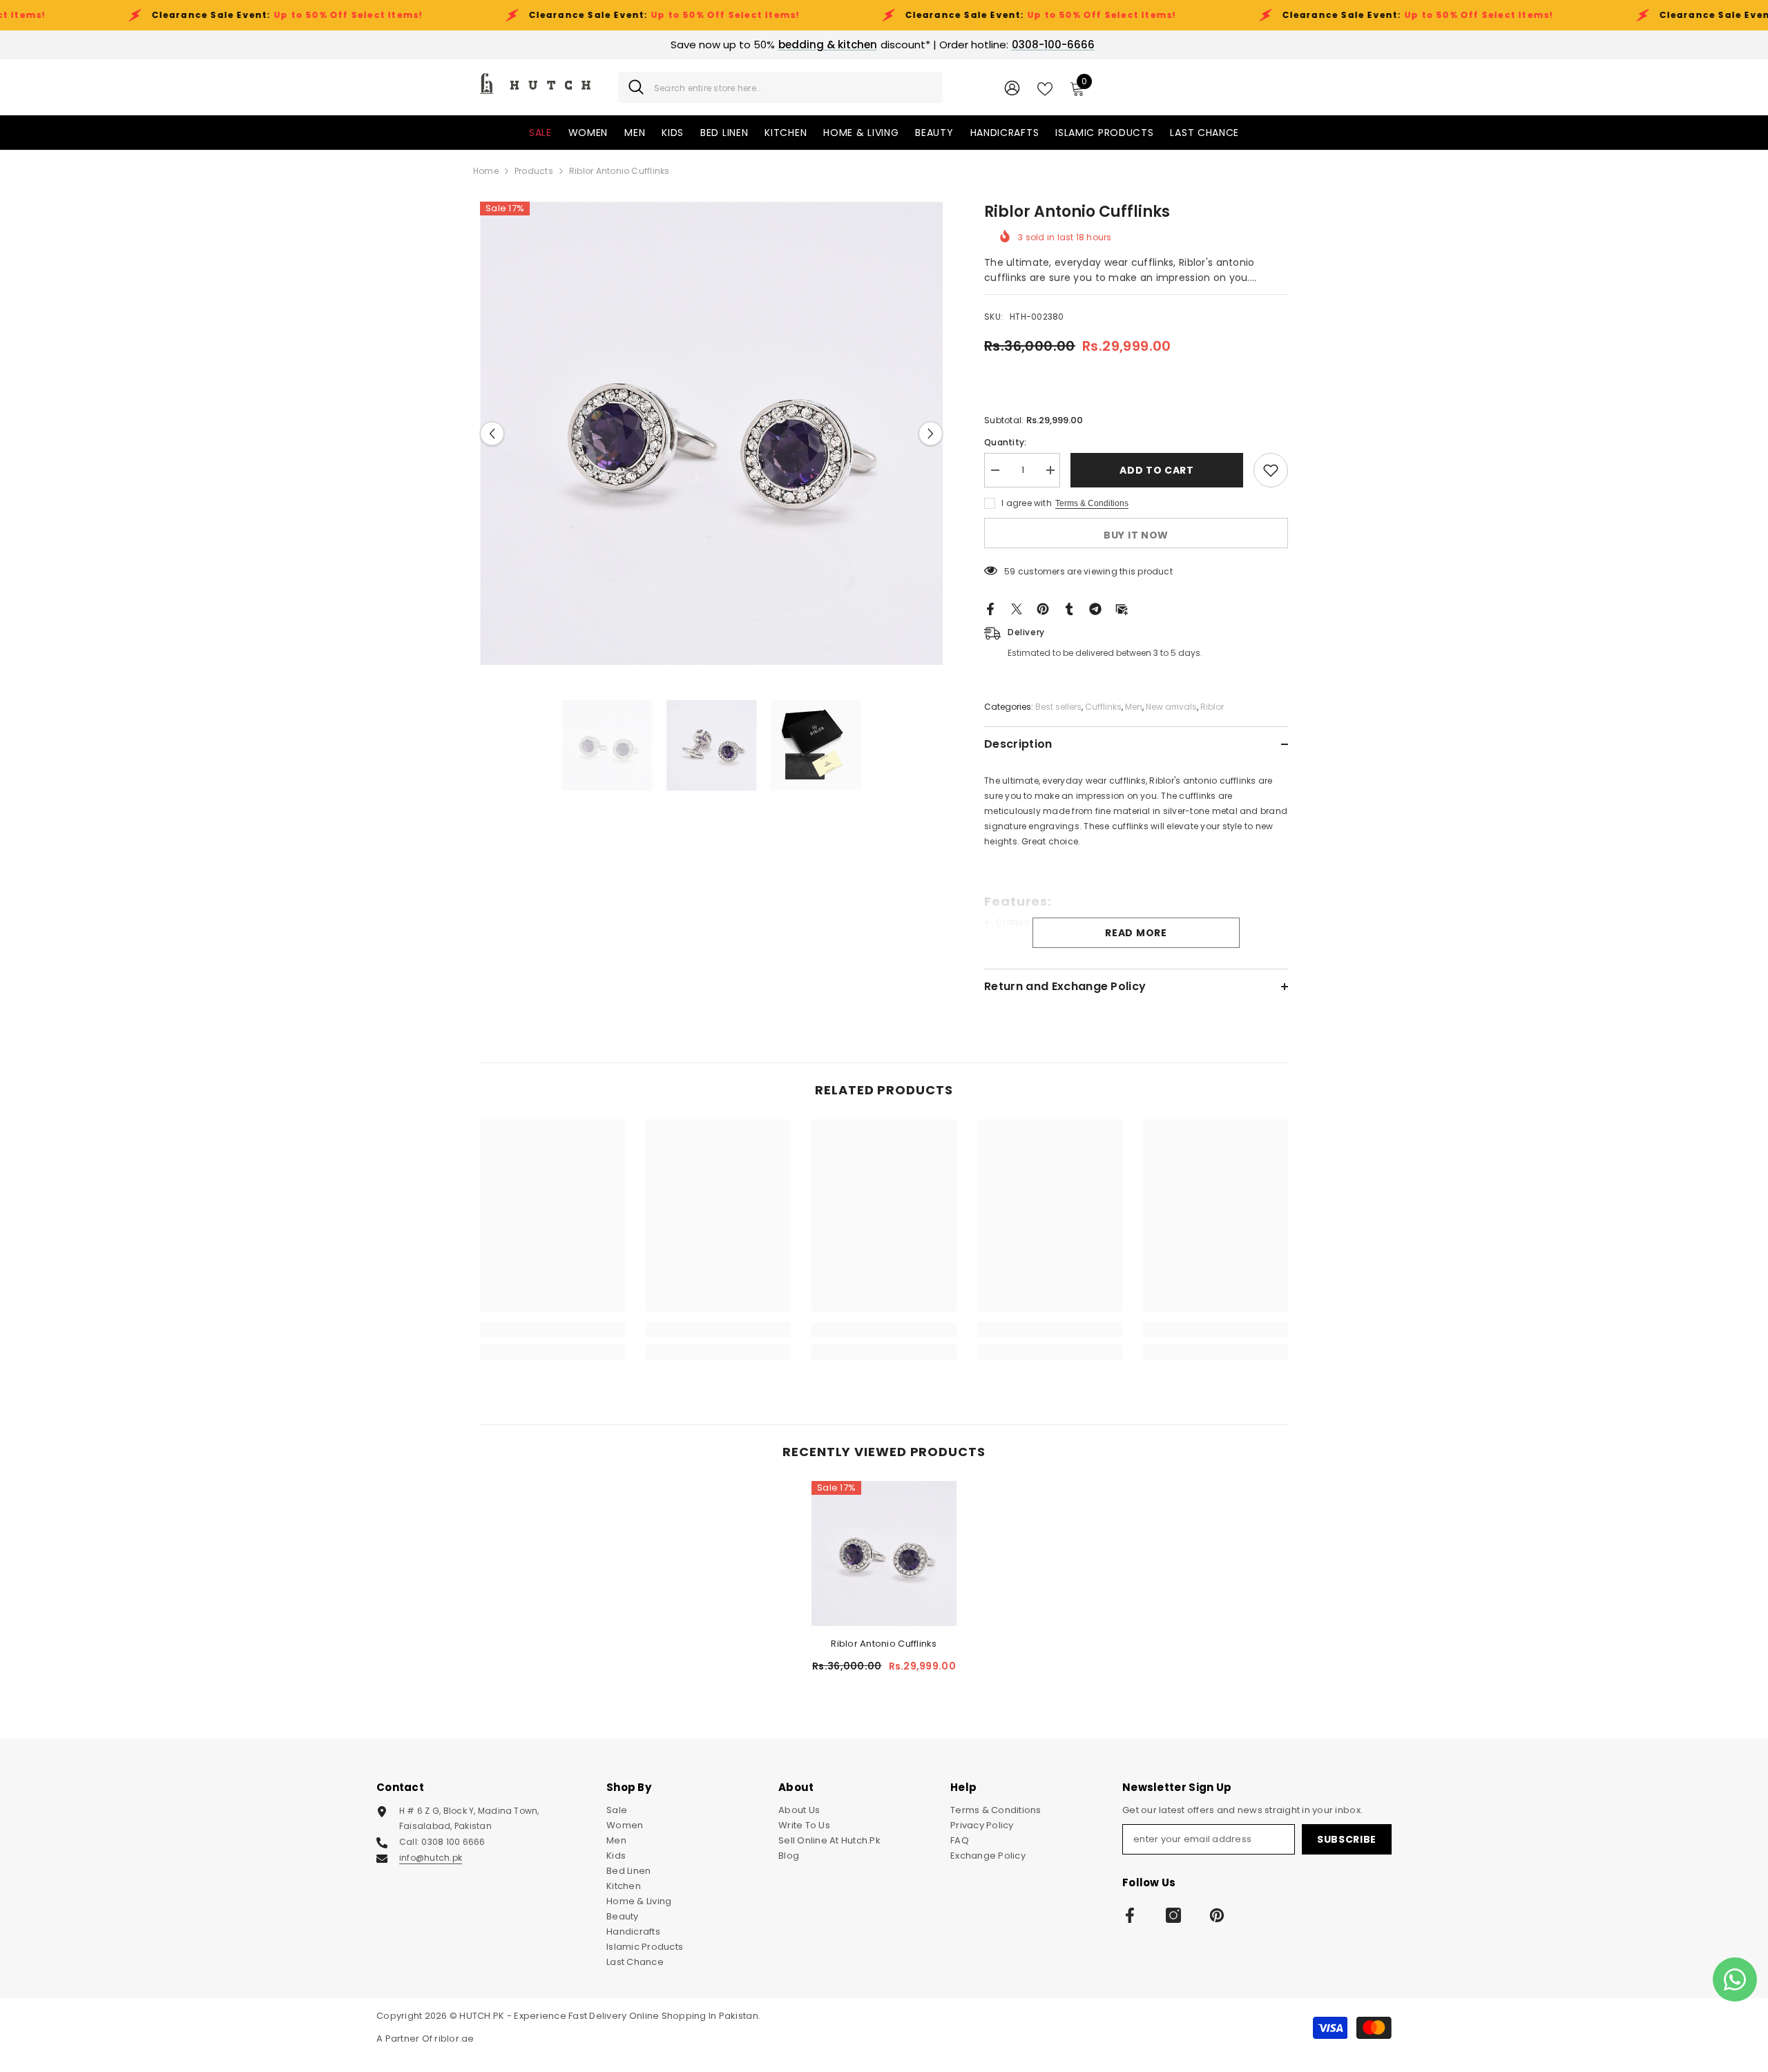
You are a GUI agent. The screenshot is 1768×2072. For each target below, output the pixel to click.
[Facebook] (990, 609)
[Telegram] (1095, 609)
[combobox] (793, 87)
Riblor (1212, 707)
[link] (552, 1330)
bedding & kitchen (828, 45)
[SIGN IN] (1012, 87)
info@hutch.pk (431, 1858)
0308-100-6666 (1053, 45)
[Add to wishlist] (1271, 470)
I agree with (1027, 503)
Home (486, 171)
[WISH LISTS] (1045, 88)
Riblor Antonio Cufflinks (884, 1644)
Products (534, 171)
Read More (1136, 933)
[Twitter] (1017, 609)
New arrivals (1171, 707)
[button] (492, 433)
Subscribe (1347, 1839)
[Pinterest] (1043, 609)
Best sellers (1058, 707)
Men (1134, 707)
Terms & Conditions (1092, 503)
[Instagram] (1173, 1915)
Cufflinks (1103, 707)
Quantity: (1005, 442)
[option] (712, 433)
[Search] (780, 87)
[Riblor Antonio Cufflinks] (884, 1553)
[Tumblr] (1069, 609)
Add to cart (1157, 470)
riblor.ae (454, 2039)
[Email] (1122, 609)
